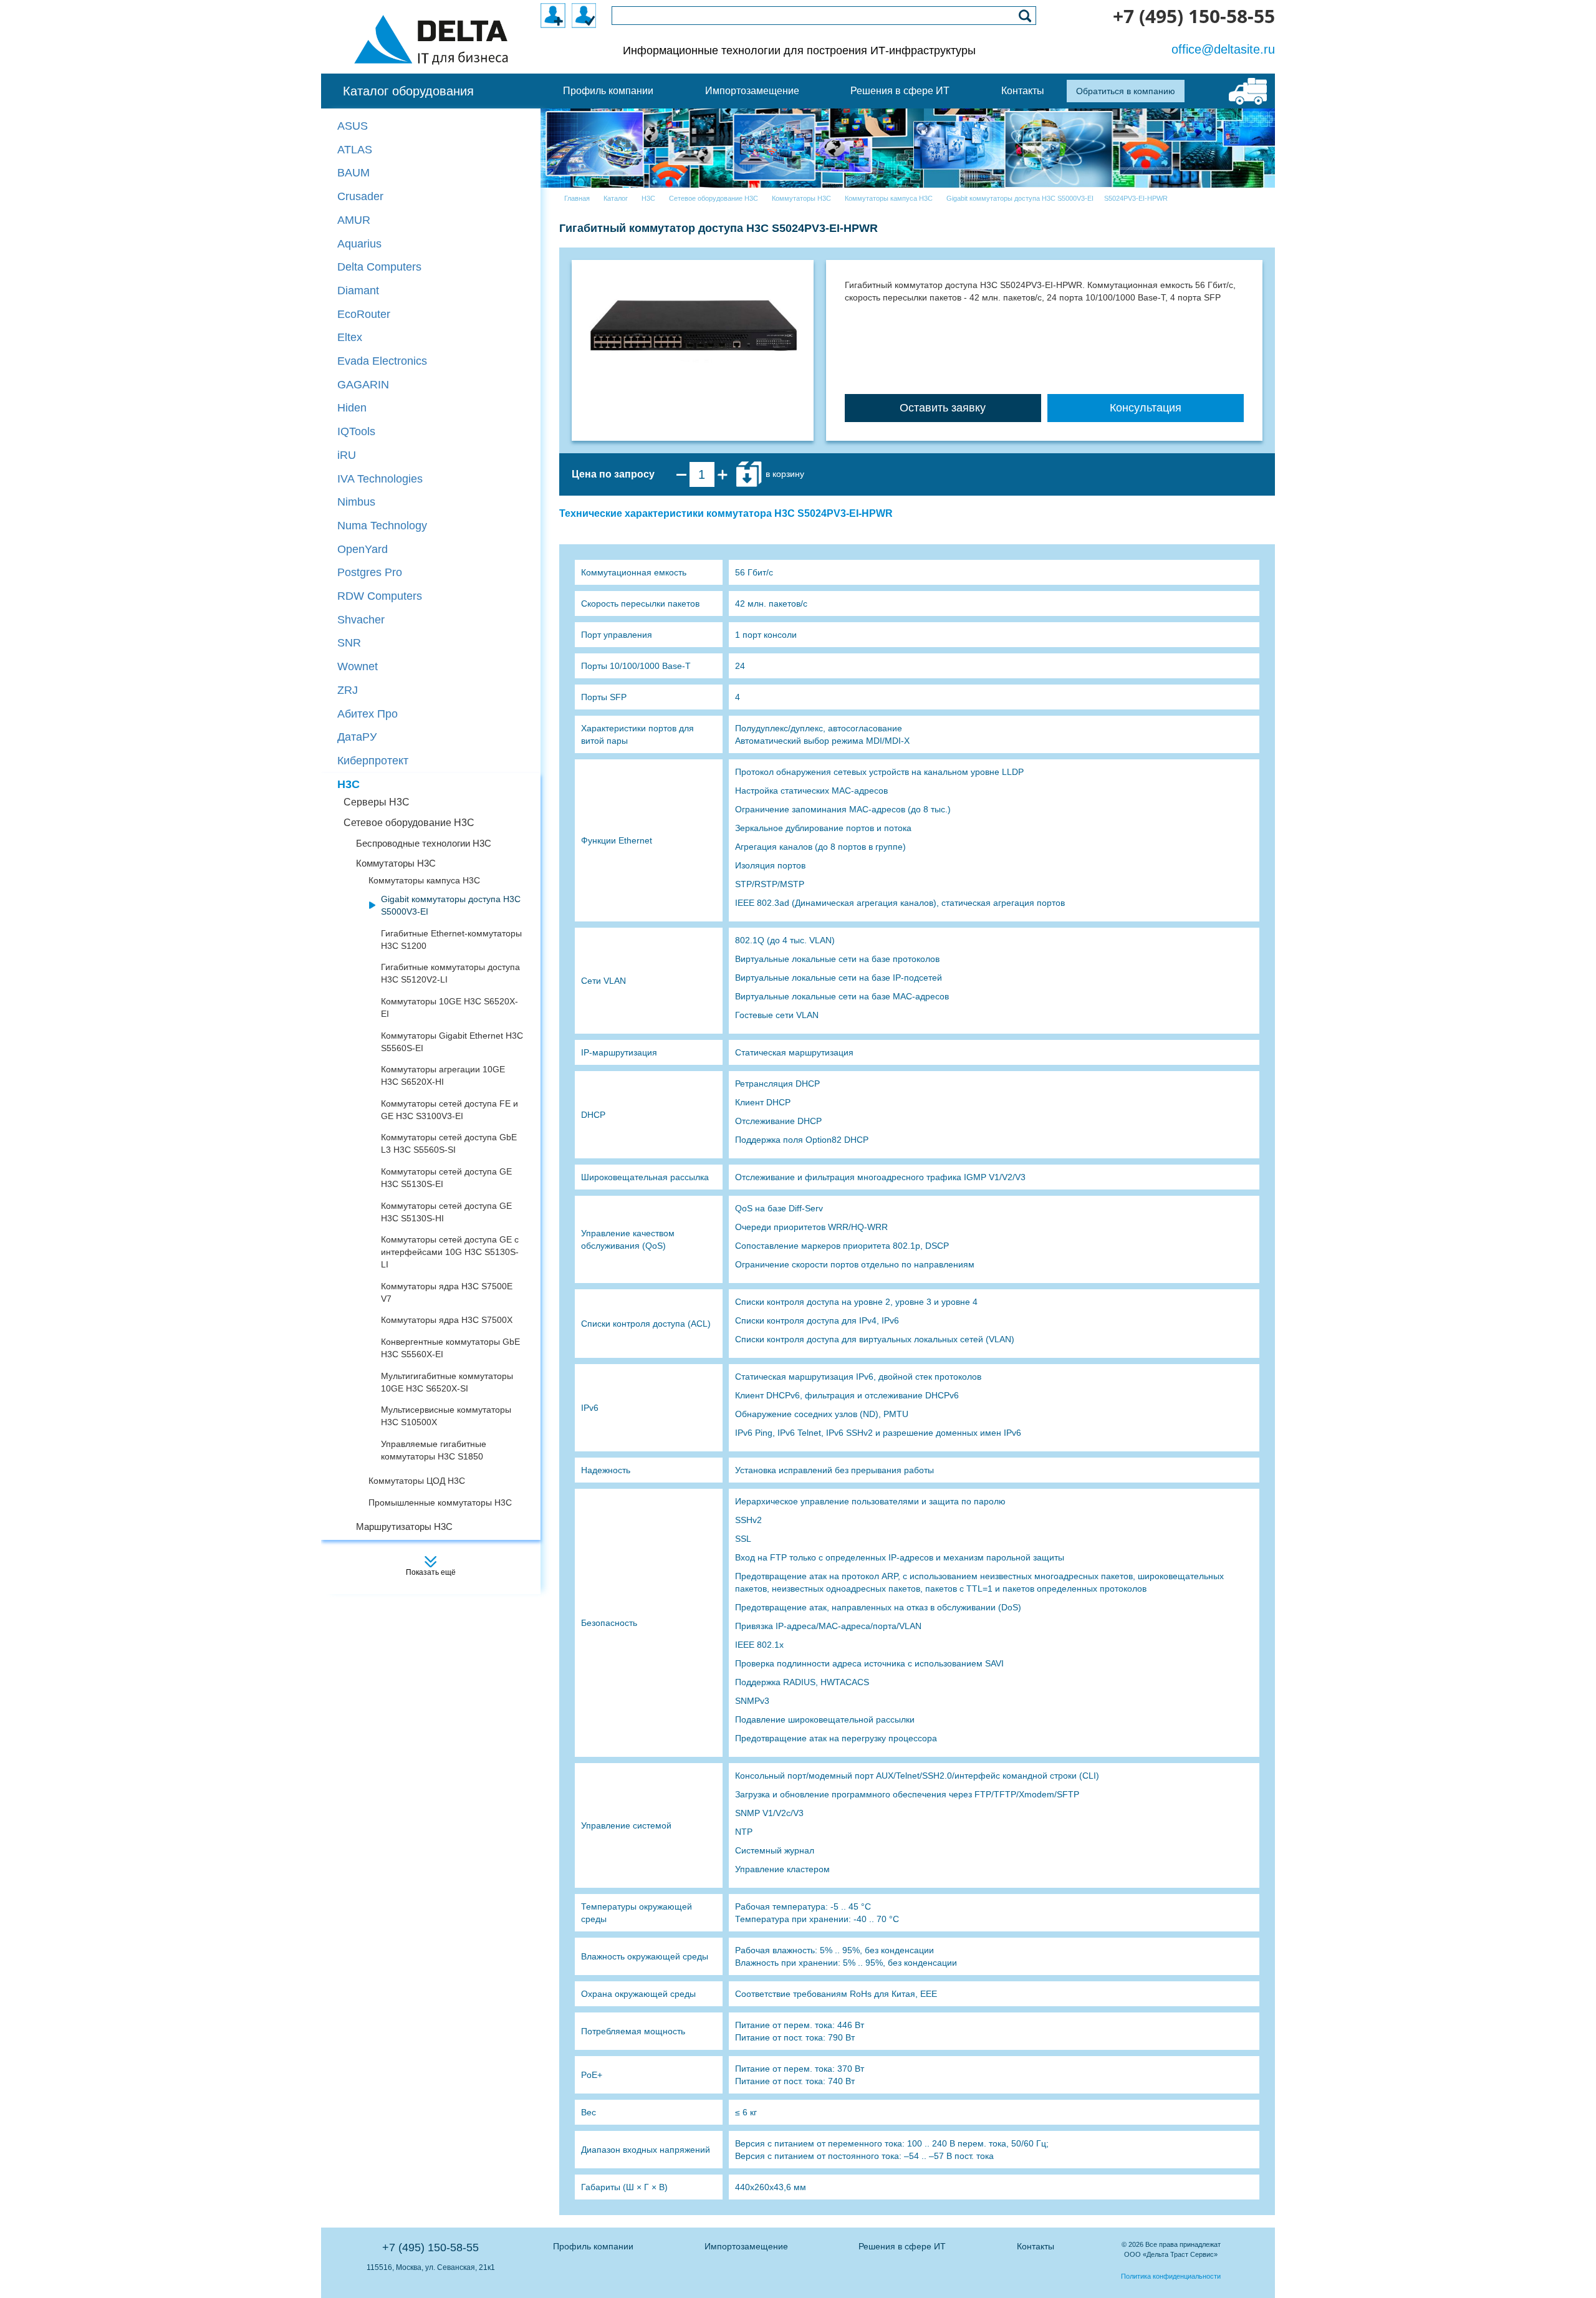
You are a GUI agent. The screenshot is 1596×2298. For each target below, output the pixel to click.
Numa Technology (382, 526)
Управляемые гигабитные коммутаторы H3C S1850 (434, 1450)
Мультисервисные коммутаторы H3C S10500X (446, 1416)
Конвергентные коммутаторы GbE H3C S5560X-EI (450, 1348)
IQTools (356, 431)
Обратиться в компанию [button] (1126, 91)
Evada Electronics (382, 361)
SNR (349, 643)
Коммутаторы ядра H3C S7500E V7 (447, 1292)
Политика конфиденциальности (1171, 2276)
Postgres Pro (370, 572)
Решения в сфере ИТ (902, 2246)
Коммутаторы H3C (396, 863)
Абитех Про (368, 714)
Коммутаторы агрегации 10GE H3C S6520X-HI (443, 1075)
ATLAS (355, 150)
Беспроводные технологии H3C (424, 843)
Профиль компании (593, 2246)
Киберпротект (373, 761)
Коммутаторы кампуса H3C (424, 880)
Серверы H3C (377, 802)
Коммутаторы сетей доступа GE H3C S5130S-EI (446, 1178)
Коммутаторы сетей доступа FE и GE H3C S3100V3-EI (449, 1110)
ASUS (353, 126)
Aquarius (359, 244)
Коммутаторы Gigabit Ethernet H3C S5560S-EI (452, 1042)
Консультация (1146, 408)
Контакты (1036, 2246)
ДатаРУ (357, 737)
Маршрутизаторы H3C (404, 1526)
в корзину (784, 474)
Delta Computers (379, 267)
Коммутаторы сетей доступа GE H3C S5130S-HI (446, 1212)
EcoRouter (364, 314)
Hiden (352, 408)
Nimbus (356, 502)
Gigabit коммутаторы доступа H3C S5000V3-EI (451, 905)
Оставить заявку (943, 408)
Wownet (358, 666)
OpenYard (363, 549)
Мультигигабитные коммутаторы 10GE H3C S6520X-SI (447, 1382)
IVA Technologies (380, 479)
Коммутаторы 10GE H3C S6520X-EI (449, 1007)
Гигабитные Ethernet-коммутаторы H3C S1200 (451, 940)
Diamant (358, 291)
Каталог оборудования (408, 91)
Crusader (360, 196)
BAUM (353, 173)
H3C (349, 784)
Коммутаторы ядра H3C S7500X (447, 1320)
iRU (347, 455)
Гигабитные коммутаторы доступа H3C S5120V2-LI (450, 973)
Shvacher (361, 620)
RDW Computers (380, 596)
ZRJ (348, 690)
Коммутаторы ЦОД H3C (417, 1481)
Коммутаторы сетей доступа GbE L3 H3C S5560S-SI (449, 1143)
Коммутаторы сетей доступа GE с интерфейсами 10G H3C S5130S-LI (450, 1252)
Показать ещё (431, 1572)
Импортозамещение (746, 2246)
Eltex (350, 337)
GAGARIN (363, 385)
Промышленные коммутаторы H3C (440, 1502)
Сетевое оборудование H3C (409, 823)
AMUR (354, 220)
